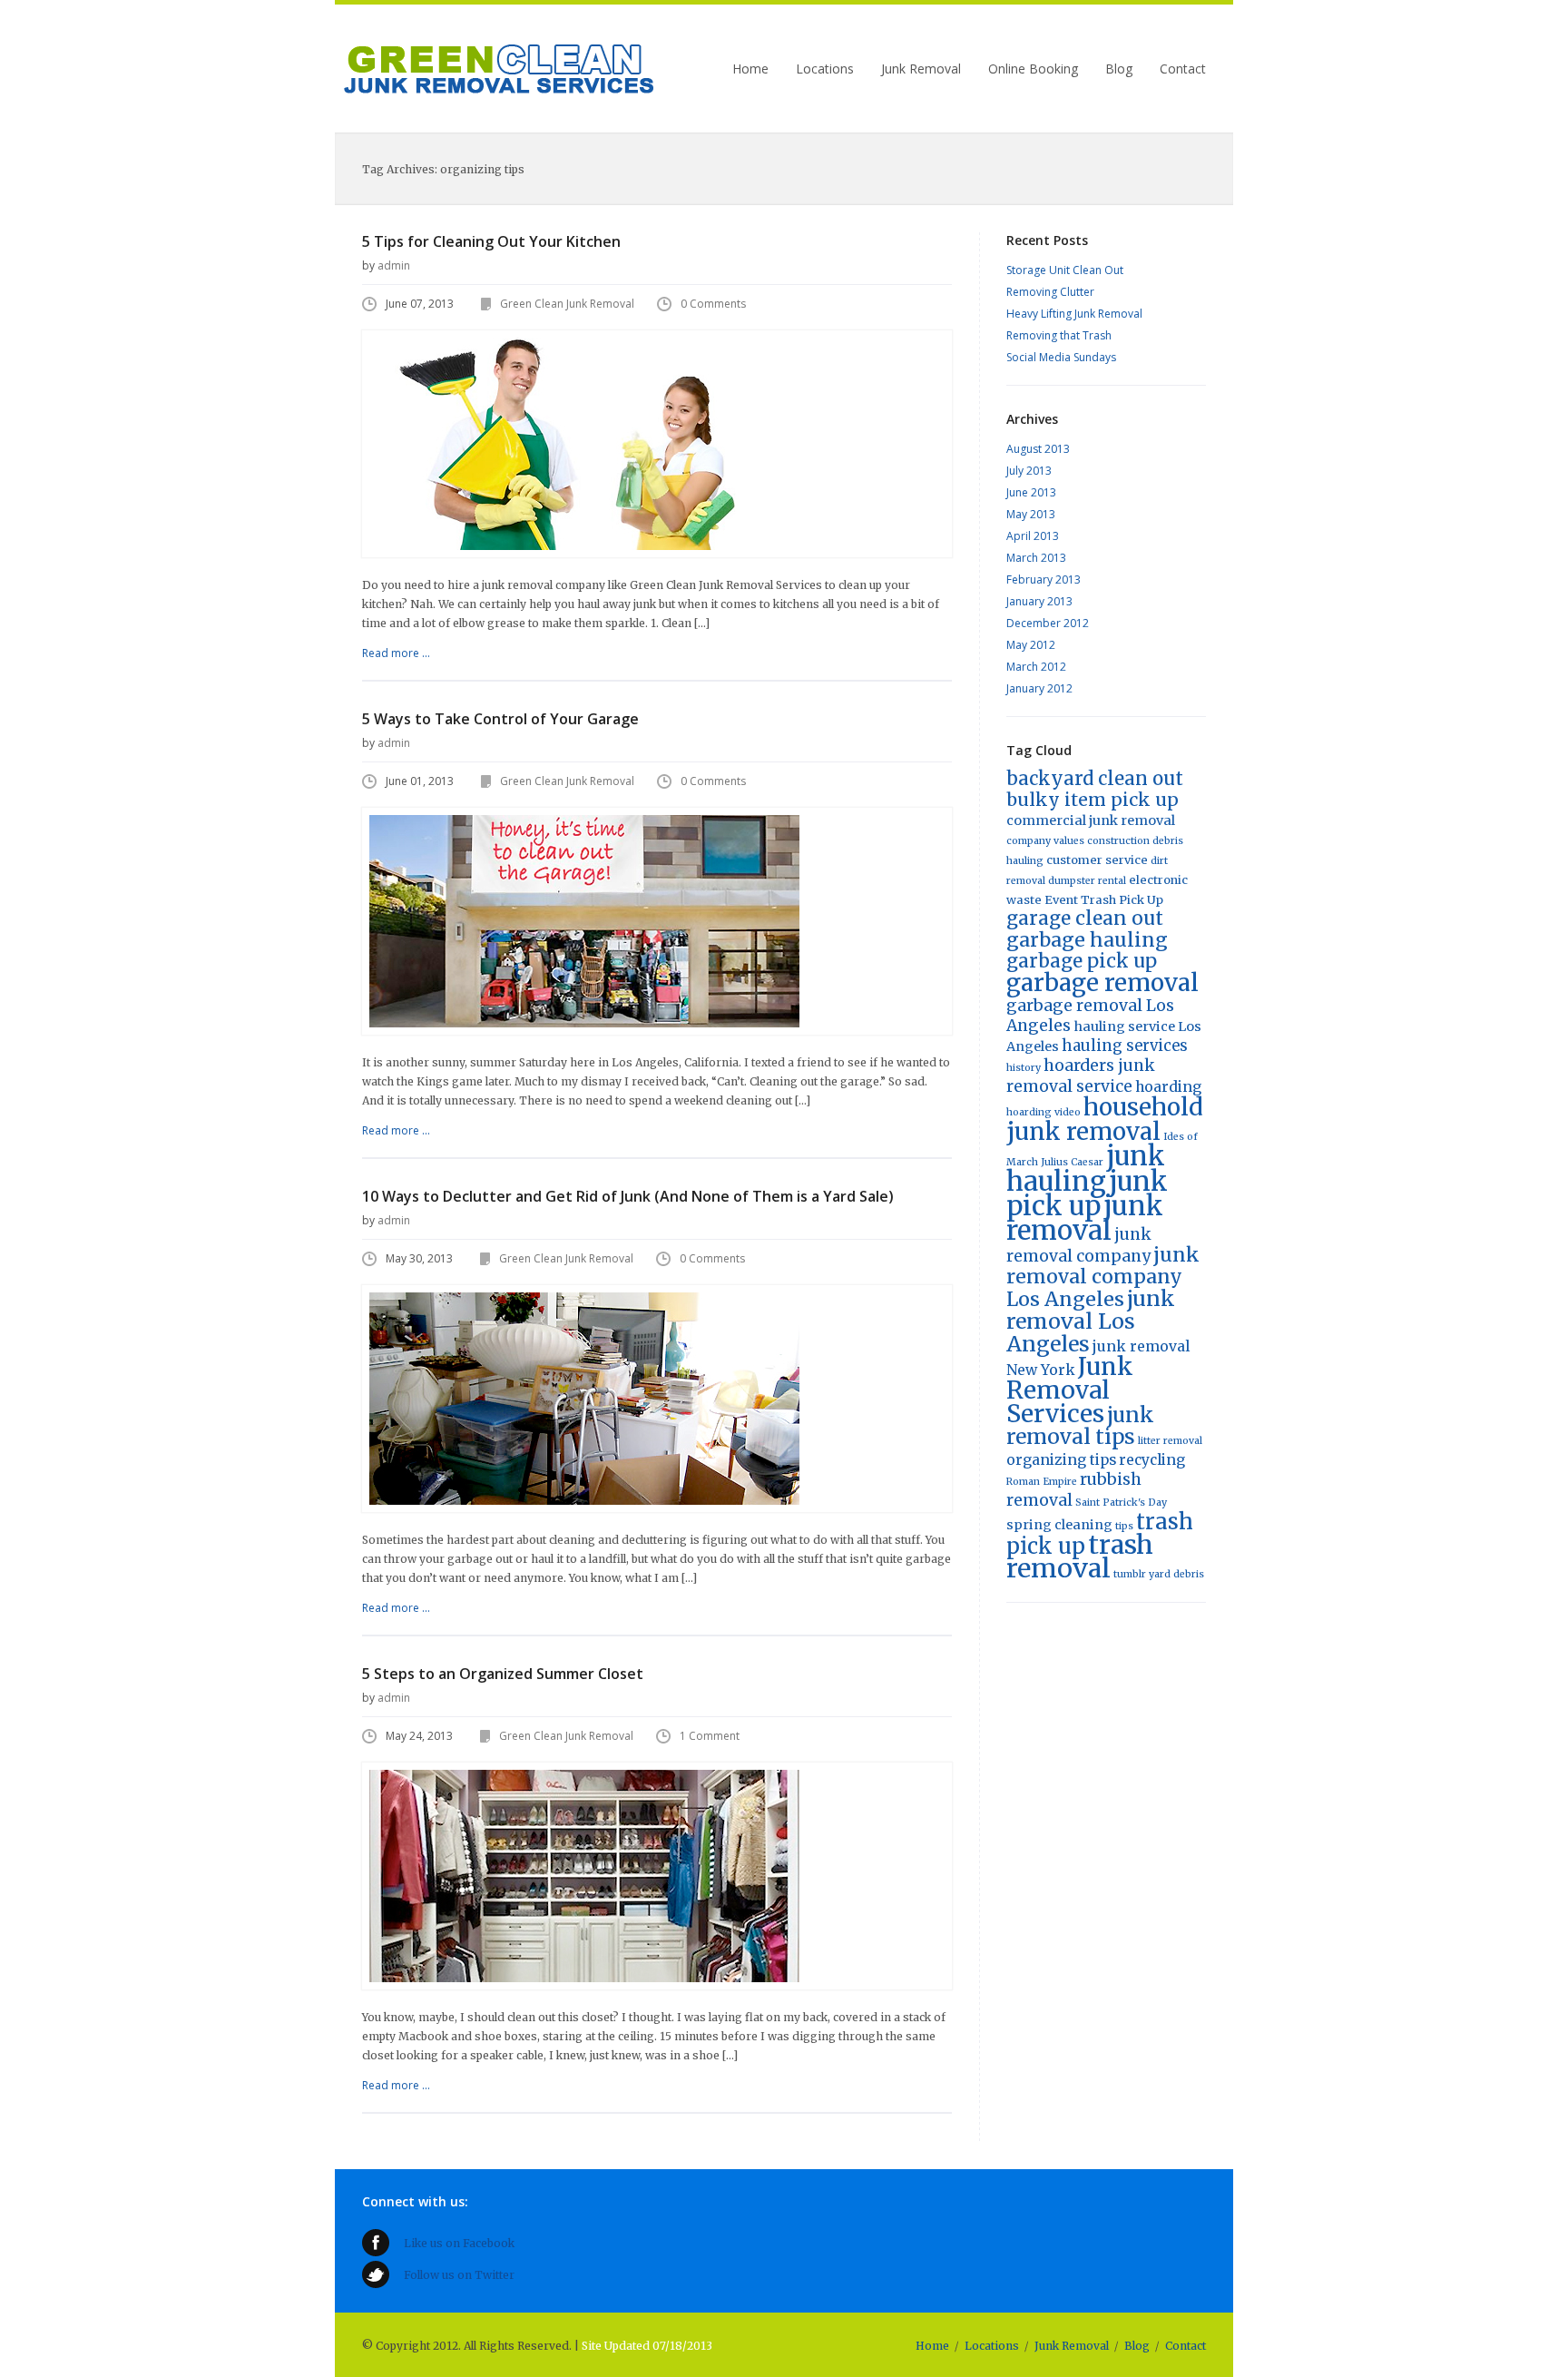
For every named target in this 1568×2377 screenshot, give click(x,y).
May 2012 (1031, 645)
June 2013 (1031, 492)
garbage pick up (1082, 961)
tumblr (1130, 1574)
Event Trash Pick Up (1104, 900)
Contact (1183, 69)
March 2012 (1036, 667)
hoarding (1168, 1087)
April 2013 (1033, 536)
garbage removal (1102, 982)
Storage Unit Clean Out (1065, 270)
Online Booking (1033, 69)
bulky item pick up (1093, 800)
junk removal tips (1080, 1426)
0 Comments (713, 304)
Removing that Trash (1059, 335)
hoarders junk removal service (1081, 1076)
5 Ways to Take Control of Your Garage (500, 719)
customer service (1097, 860)
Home (750, 69)
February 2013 (1044, 580)
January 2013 (1039, 601)
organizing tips (1061, 1460)
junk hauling (1086, 1169)
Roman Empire (1042, 1482)
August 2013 (1038, 449)
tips (1124, 1526)
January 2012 (1039, 688)
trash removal (1080, 1557)
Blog (1119, 69)
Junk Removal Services (1070, 1390)
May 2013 (1031, 514)
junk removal (1085, 1218)
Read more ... (396, 653)
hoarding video (1044, 1112)
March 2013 (1036, 558)
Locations (825, 69)
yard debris (1176, 1574)
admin (394, 265)
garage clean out (1085, 918)
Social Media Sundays (1061, 357)
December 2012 (1048, 623)
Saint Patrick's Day (1121, 1503)
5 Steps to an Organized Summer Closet (503, 1674)
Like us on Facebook (459, 2243)
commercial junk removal (1091, 820)
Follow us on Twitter (459, 2275)
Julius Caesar (1072, 1162)
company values (1045, 841)
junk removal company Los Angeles (1103, 1277)
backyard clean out (1095, 779)
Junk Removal (921, 69)
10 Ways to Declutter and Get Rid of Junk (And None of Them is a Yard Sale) (628, 1196)
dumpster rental (1087, 881)
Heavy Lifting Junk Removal (1074, 314)
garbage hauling (1087, 940)
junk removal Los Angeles (1091, 1321)
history (1024, 1068)
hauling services (1125, 1046)
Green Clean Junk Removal (499, 69)
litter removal (1170, 1441)
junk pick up (1087, 1193)
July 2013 (1029, 471)
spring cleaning (1059, 1525)
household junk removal (1105, 1119)
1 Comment (710, 1736)
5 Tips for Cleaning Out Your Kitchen (491, 241)
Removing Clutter (1050, 292)
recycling (1152, 1460)
